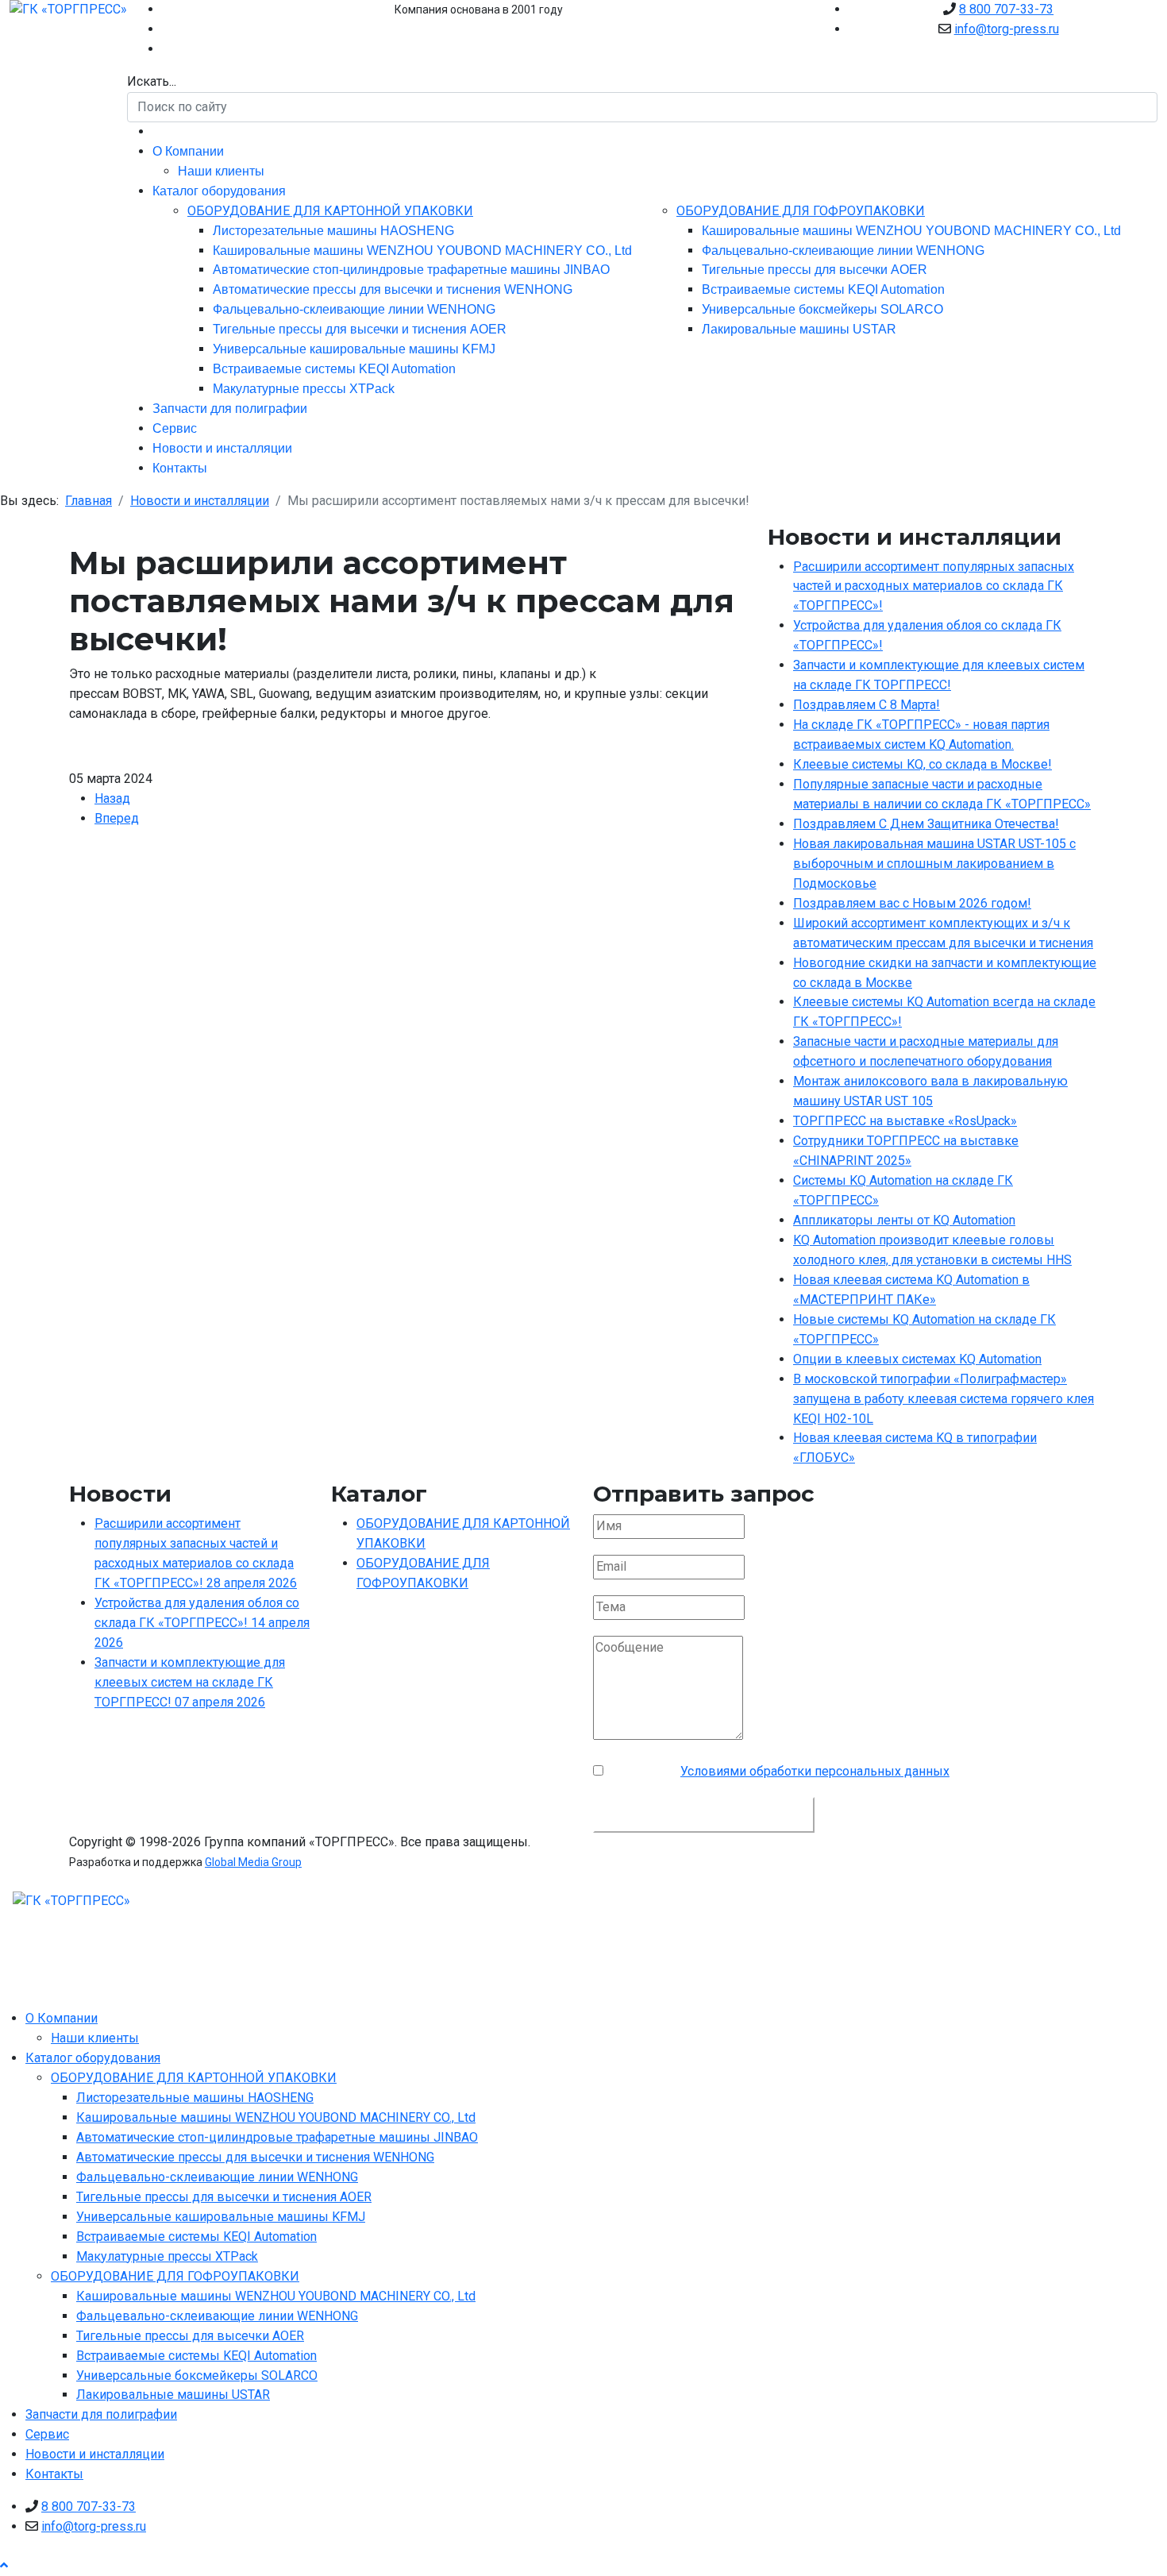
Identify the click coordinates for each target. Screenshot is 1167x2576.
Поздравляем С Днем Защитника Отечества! (926, 824)
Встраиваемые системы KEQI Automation (334, 369)
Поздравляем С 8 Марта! (867, 705)
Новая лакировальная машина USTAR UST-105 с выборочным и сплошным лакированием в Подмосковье (934, 864)
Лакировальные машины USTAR (799, 329)
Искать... (152, 81)
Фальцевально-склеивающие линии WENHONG (354, 309)
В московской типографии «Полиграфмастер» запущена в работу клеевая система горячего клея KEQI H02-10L (944, 1399)
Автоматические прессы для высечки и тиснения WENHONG (393, 289)
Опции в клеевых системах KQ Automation (917, 1359)
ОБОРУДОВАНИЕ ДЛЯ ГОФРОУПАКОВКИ (801, 211)
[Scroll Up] (4, 2565)
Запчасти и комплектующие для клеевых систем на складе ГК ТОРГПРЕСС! (190, 1682)
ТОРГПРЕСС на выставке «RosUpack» (905, 1121)
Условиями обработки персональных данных (815, 1771)
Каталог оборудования (219, 191)
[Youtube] (167, 9)
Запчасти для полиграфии (230, 409)
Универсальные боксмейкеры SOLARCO (822, 309)
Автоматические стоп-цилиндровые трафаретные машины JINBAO (411, 270)
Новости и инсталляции (222, 448)
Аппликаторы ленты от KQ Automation (904, 1220)
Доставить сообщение (704, 1814)
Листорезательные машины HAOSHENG (333, 231)
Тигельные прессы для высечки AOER (815, 270)
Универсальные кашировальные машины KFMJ (354, 349)
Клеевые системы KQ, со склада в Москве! (922, 764)
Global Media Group (253, 1862)
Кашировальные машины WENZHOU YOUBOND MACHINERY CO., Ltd (422, 251)
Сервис (175, 428)
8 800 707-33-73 (1006, 9)
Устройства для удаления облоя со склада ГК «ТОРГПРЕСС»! (202, 1623)
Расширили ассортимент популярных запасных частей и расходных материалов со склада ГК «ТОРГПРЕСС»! (934, 586)
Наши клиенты (221, 171)
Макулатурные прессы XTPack (304, 389)
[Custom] (167, 49)
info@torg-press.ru (1007, 29)
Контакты (180, 468)
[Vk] (167, 29)
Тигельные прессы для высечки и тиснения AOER (360, 329)
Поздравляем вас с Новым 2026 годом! (912, 903)
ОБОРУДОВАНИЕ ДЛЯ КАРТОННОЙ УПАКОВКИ (330, 211)
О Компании (188, 151)
